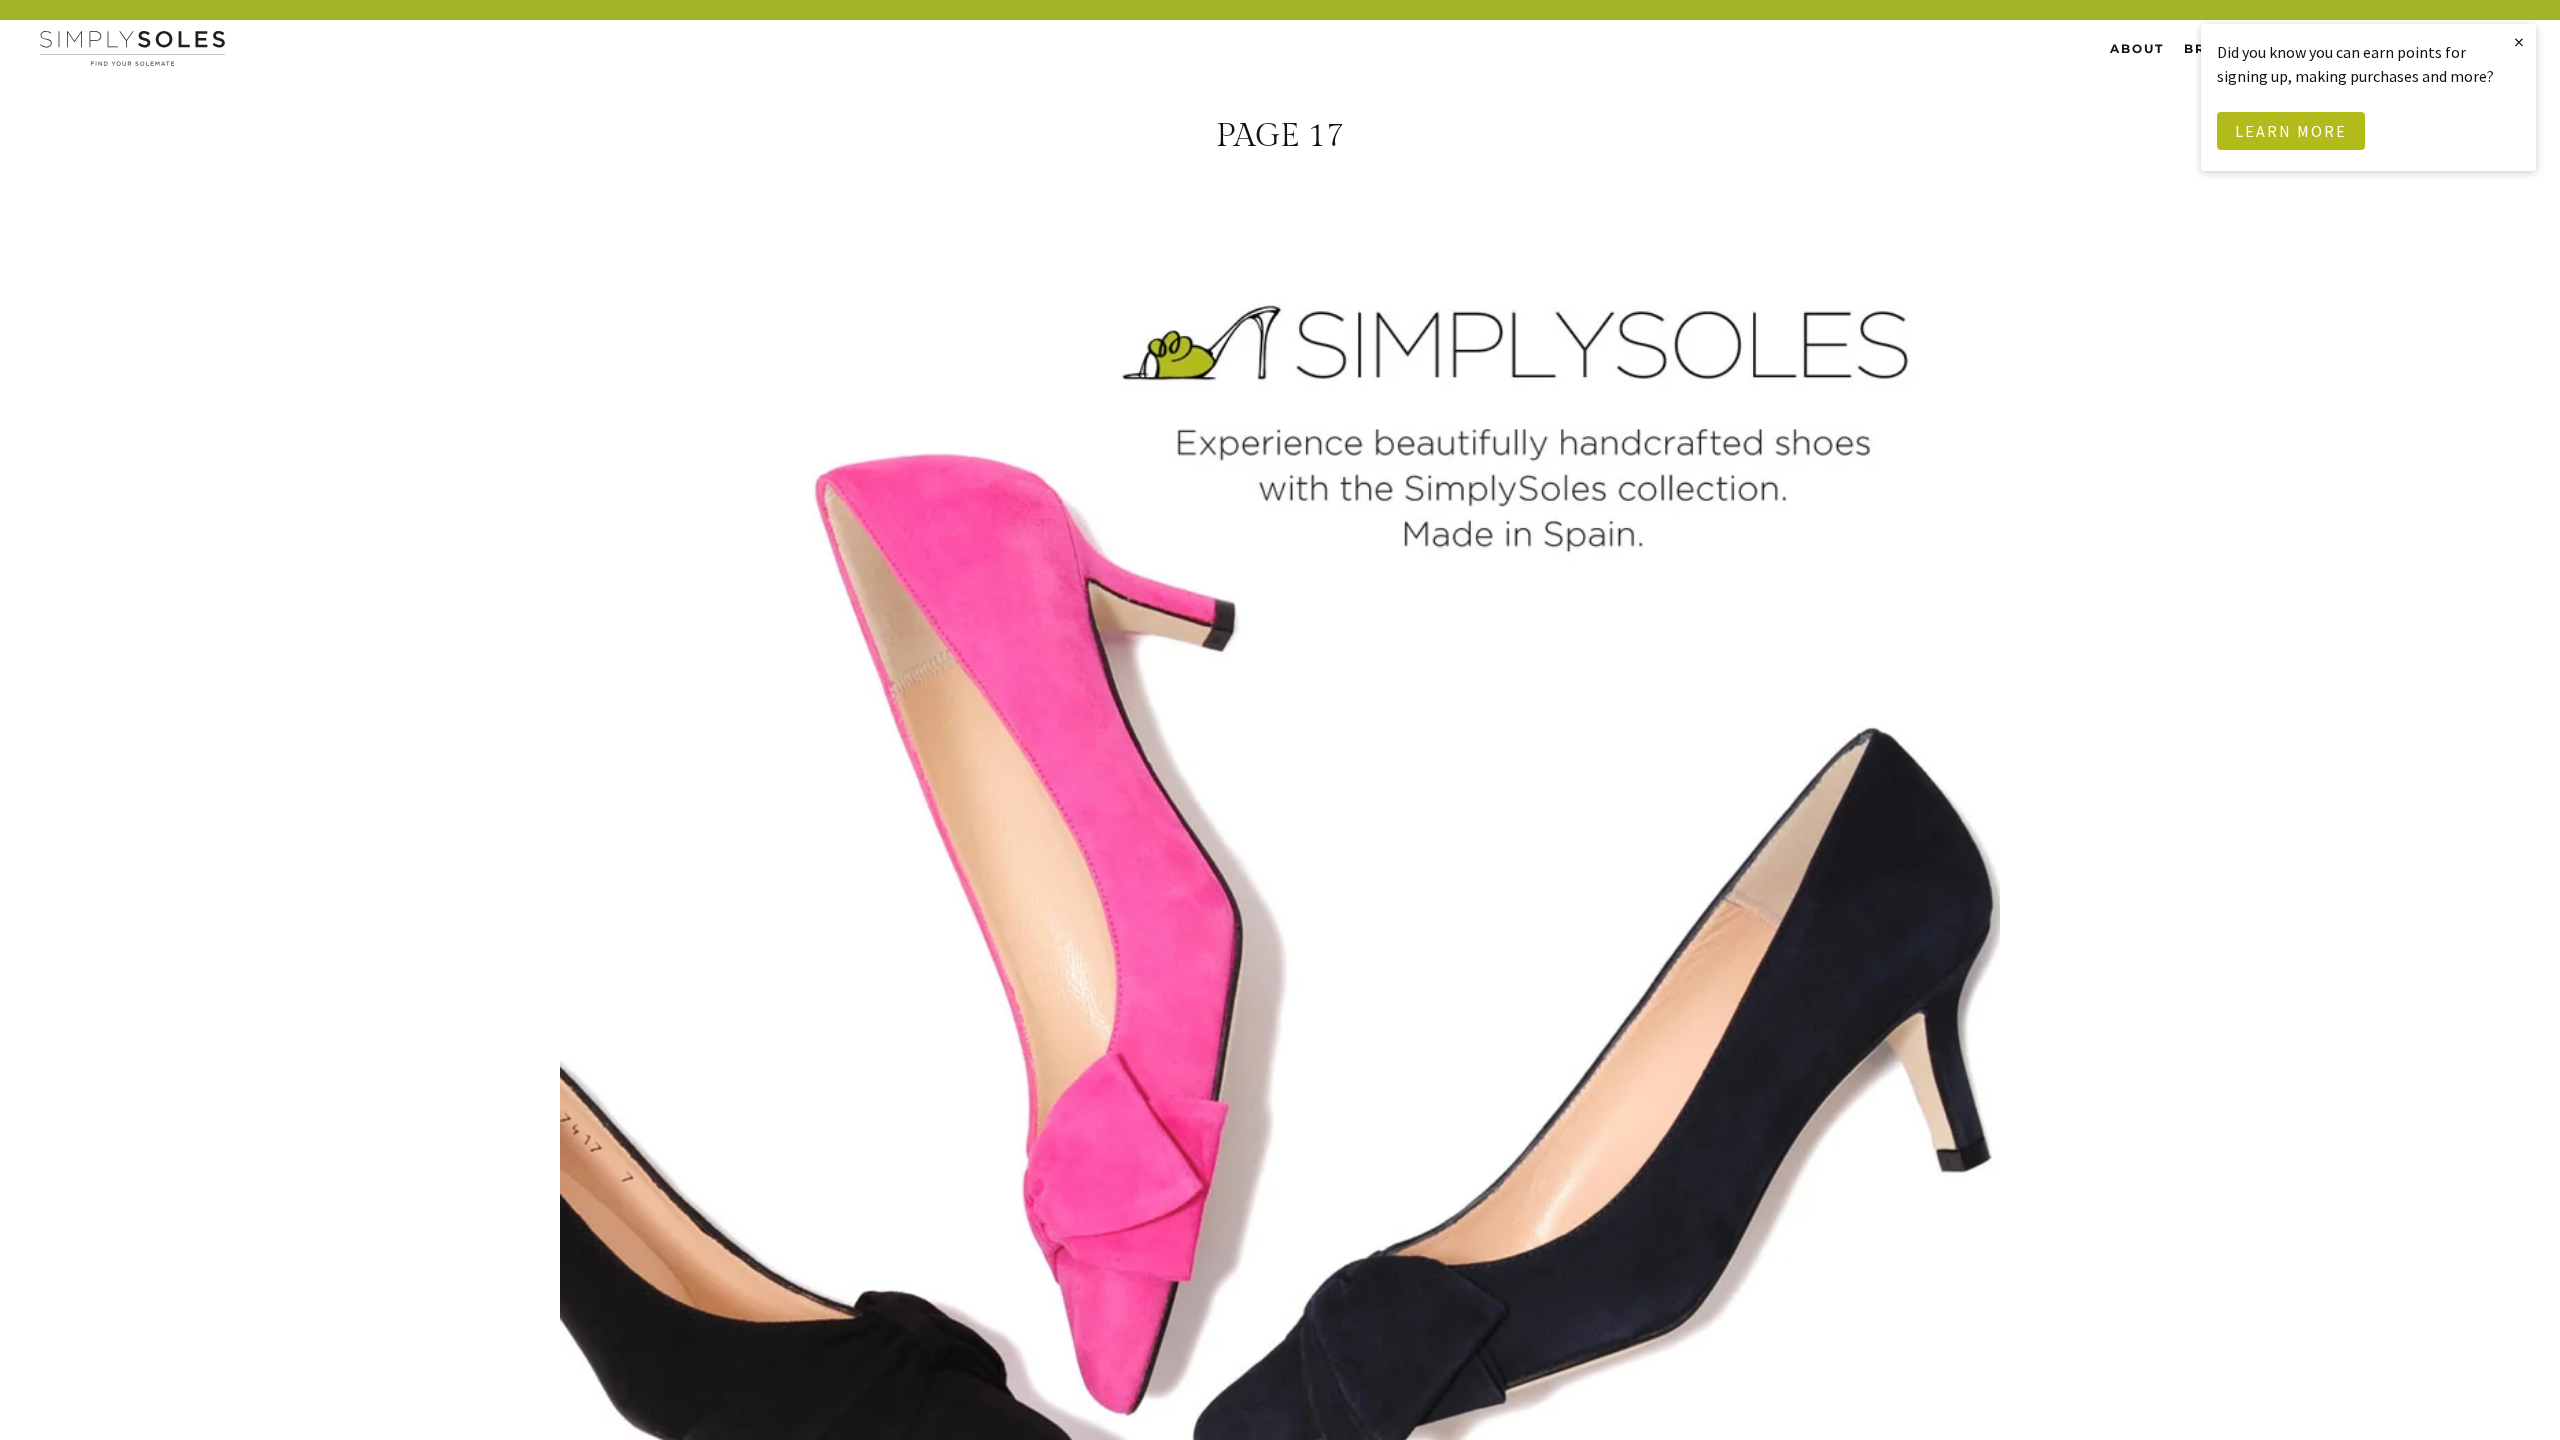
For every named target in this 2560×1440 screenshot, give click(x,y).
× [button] (2520, 41)
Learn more (2291, 131)
